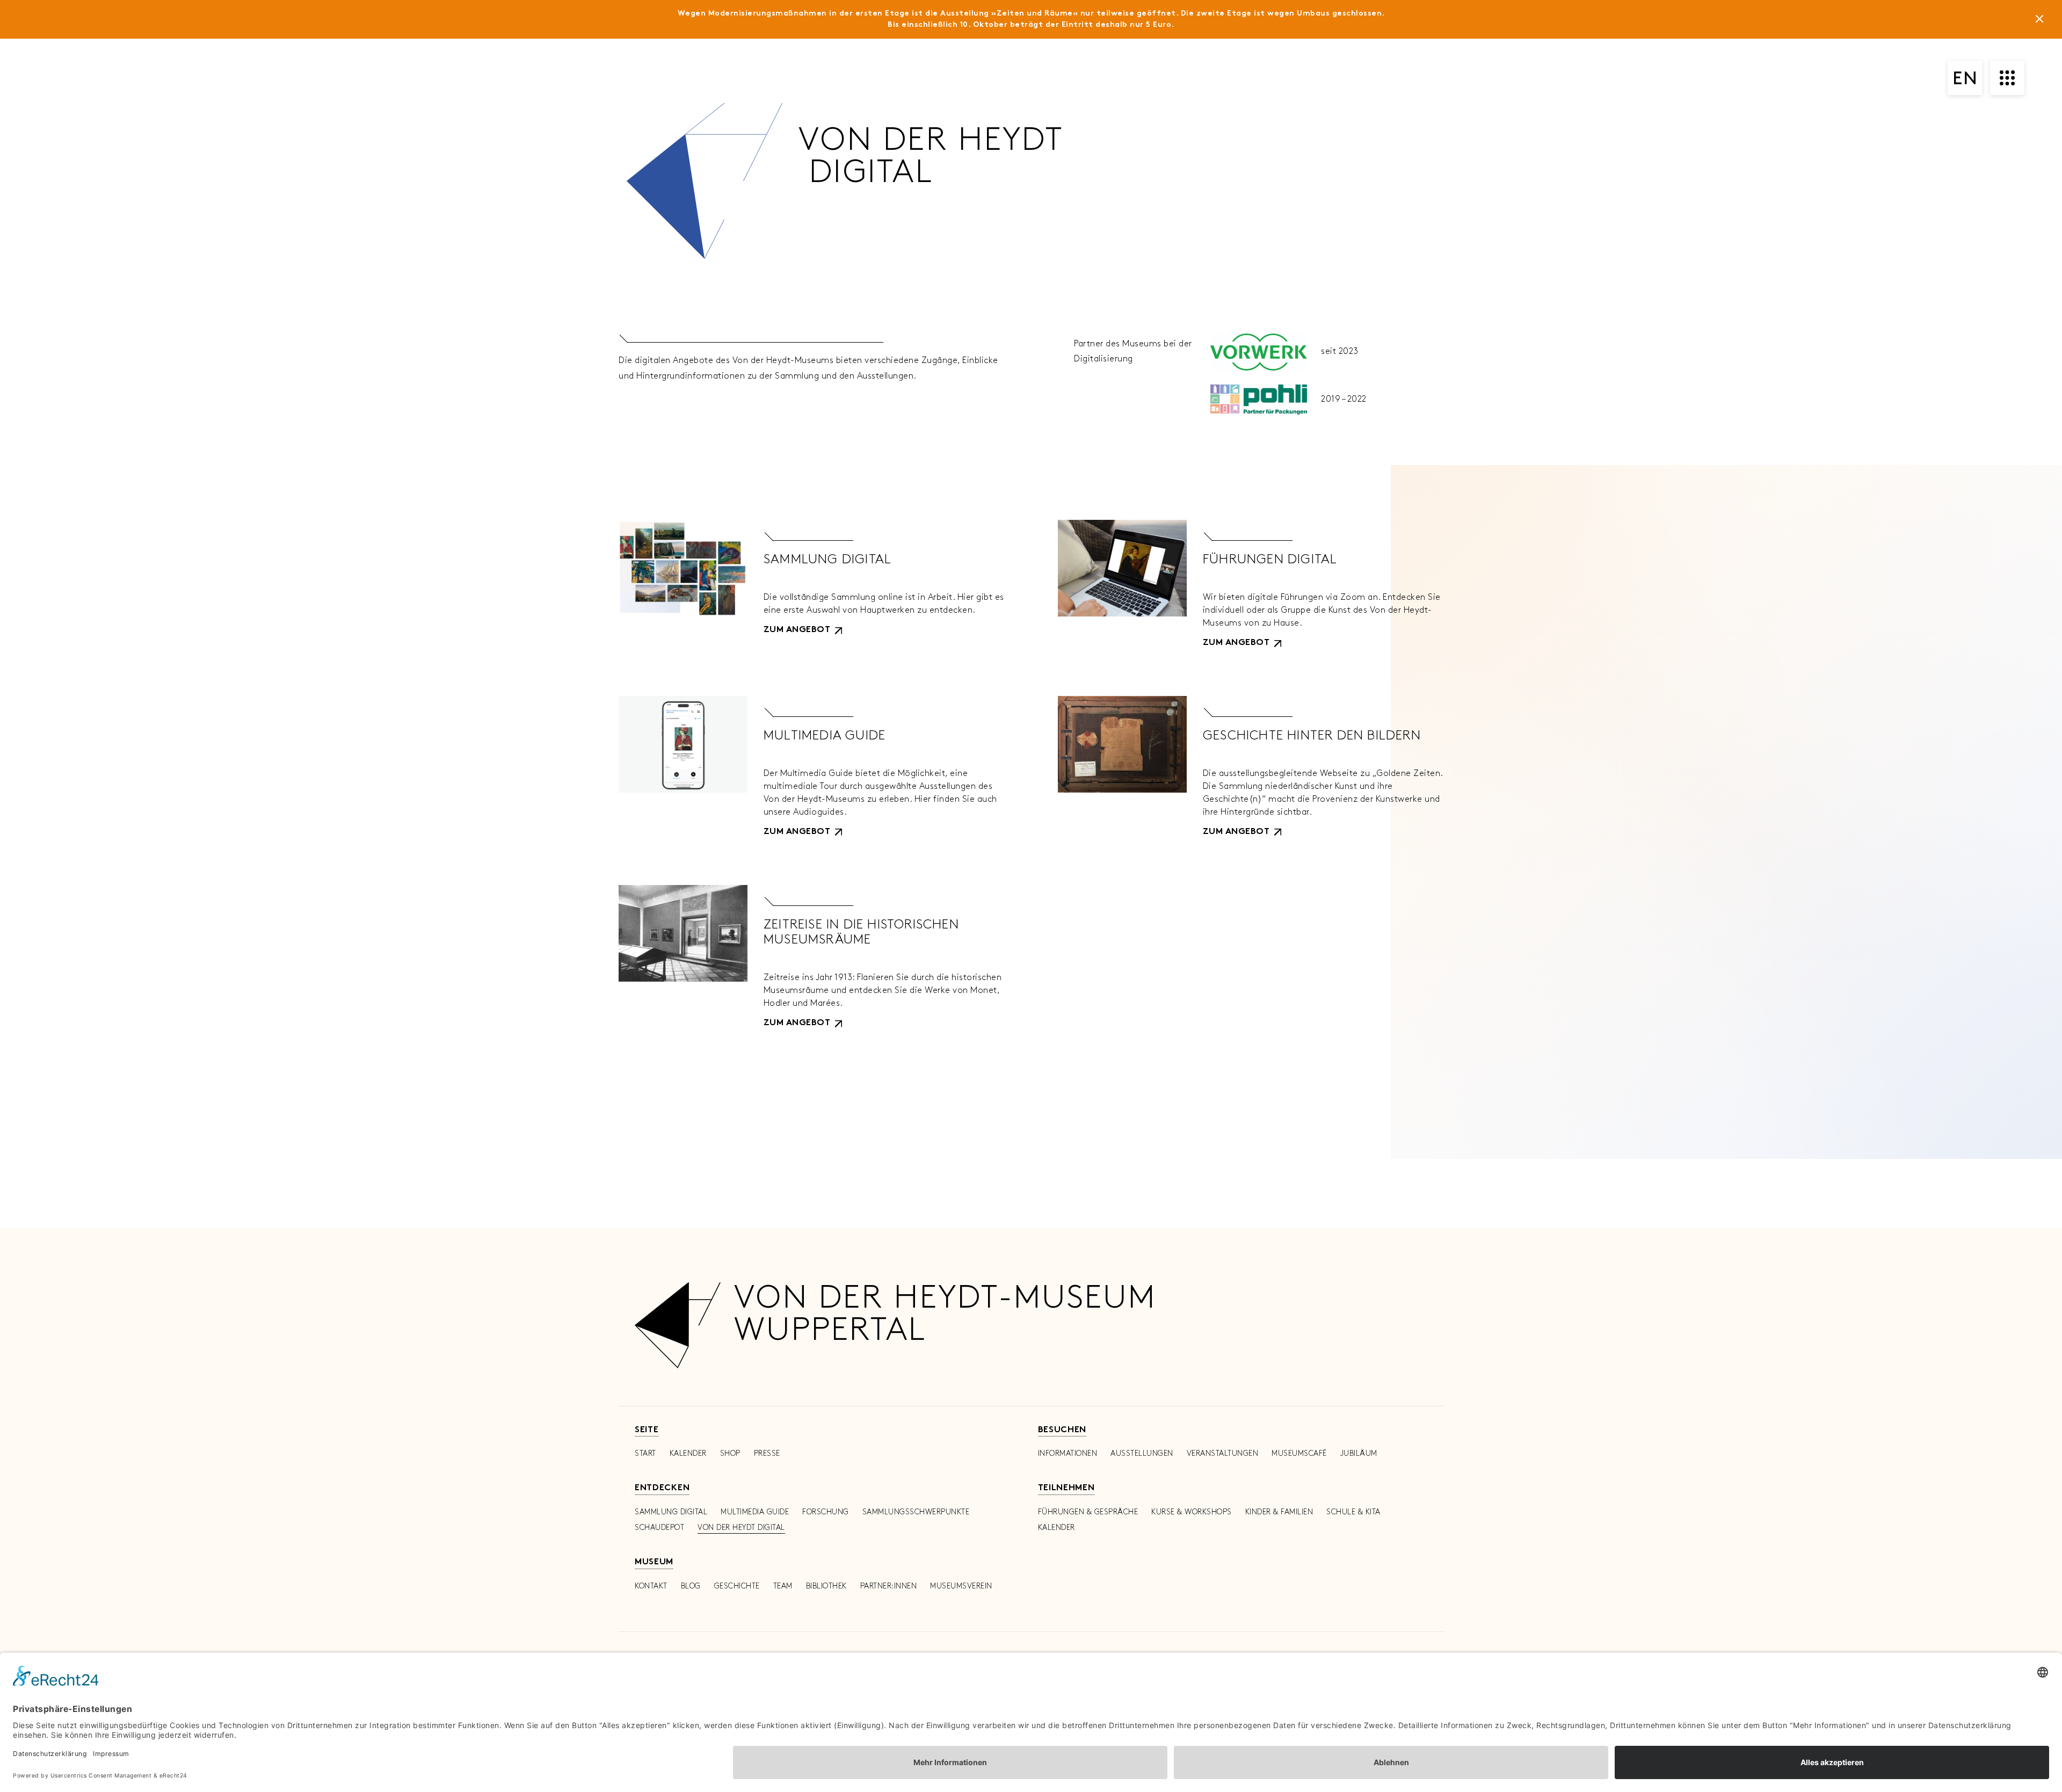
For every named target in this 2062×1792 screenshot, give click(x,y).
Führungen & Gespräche (1088, 1512)
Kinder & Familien (1279, 1512)
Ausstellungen (1142, 1453)
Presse (767, 1453)
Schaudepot (659, 1528)
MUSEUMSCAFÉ (1299, 1453)
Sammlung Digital (671, 1512)
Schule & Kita (1353, 1512)
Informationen (1068, 1453)
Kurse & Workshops (1192, 1512)
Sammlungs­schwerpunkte (916, 1512)
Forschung (826, 1512)
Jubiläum (1359, 1453)
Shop (730, 1453)
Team (783, 1586)
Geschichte (737, 1586)
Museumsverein (961, 1586)
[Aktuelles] (2039, 21)
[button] (803, 630)
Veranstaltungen (1223, 1453)
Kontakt (651, 1586)
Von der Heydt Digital (741, 1528)
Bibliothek (826, 1586)
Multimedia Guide (755, 1512)
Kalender (688, 1453)
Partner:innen (889, 1586)
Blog (691, 1586)
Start (645, 1453)
